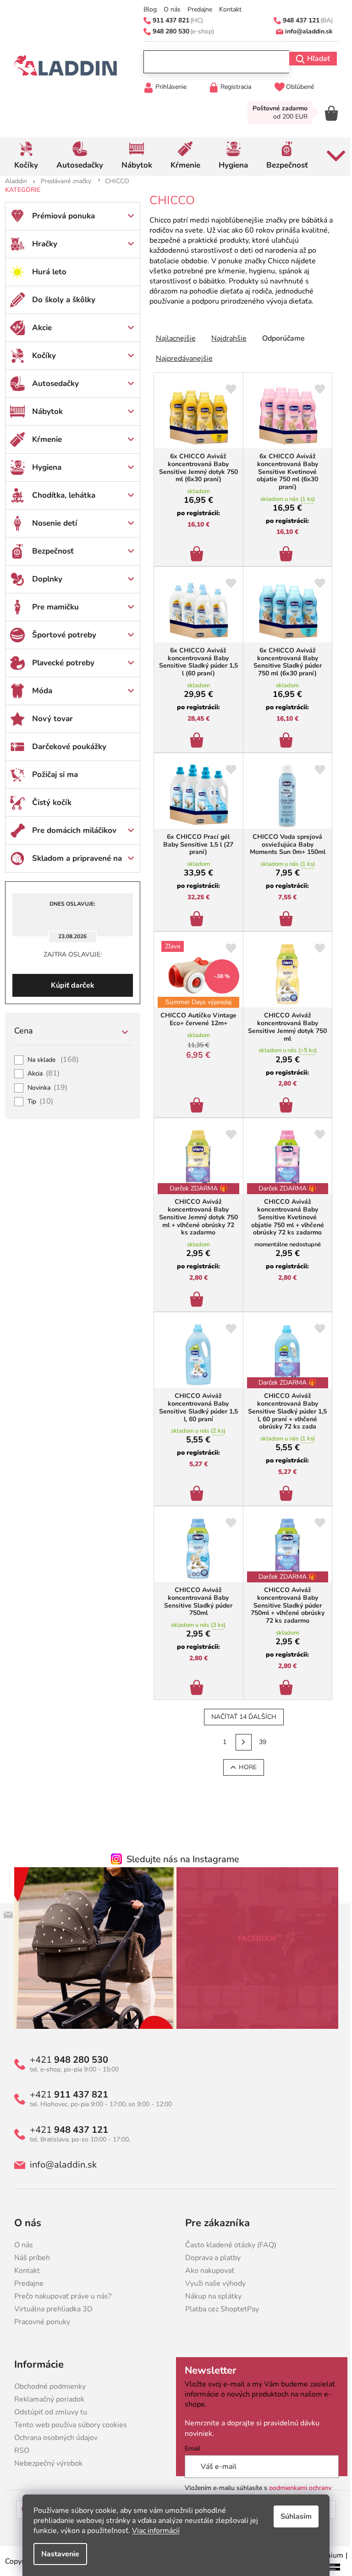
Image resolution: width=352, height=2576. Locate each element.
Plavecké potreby (60, 663)
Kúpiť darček (69, 985)
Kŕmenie (43, 439)
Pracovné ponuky (38, 2322)
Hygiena (43, 467)
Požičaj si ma (51, 774)
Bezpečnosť (49, 551)
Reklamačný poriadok (46, 2399)
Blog (147, 10)
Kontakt (227, 10)
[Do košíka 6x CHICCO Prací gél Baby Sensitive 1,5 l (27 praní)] (195, 916)
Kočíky (40, 356)
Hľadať (315, 59)
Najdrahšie (225, 338)
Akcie (38, 328)
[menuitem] (22, 157)
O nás (169, 10)
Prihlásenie (168, 87)
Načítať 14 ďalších (240, 1717)
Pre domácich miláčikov (71, 830)
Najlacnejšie (172, 338)
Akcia (40, 1074)
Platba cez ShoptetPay (219, 2309)
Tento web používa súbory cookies (67, 2425)
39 (259, 1742)
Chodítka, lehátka (60, 495)
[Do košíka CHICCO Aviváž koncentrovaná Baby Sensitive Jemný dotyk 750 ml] (284, 1103)
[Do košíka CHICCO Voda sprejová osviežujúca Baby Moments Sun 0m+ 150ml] (284, 916)
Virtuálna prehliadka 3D (50, 2309)
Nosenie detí (51, 523)
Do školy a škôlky (60, 300)
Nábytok (44, 411)
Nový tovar (49, 719)
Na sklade (50, 1060)
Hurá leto (46, 272)
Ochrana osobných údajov (52, 2438)
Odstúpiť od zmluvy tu (47, 2412)
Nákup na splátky (210, 2296)
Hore (244, 1767)
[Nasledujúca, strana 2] (240, 1742)
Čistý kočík (48, 802)
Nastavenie (57, 2554)
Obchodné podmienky (46, 2386)
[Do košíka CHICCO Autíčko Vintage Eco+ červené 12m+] (195, 1103)
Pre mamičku (52, 607)
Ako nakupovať (206, 2271)
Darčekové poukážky (66, 747)
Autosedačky (52, 383)
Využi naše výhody (212, 2283)
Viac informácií (153, 2531)
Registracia (232, 87)
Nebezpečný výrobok (45, 2463)
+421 (65, 2060)
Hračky (41, 244)
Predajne (197, 10)
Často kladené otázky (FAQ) (228, 2245)
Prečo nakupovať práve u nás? (59, 2296)
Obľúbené (297, 87)
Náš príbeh (28, 2258)
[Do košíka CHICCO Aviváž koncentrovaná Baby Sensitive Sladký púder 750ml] (195, 1685)
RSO (18, 2451)
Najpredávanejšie (181, 359)
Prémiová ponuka (60, 216)
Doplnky (44, 579)
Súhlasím (293, 2516)
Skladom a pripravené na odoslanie (73, 863)
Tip (37, 1102)
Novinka (44, 1088)
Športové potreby (60, 635)
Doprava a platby (210, 2258)
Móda (38, 691)
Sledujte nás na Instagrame (180, 1859)
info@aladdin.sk (60, 2165)
